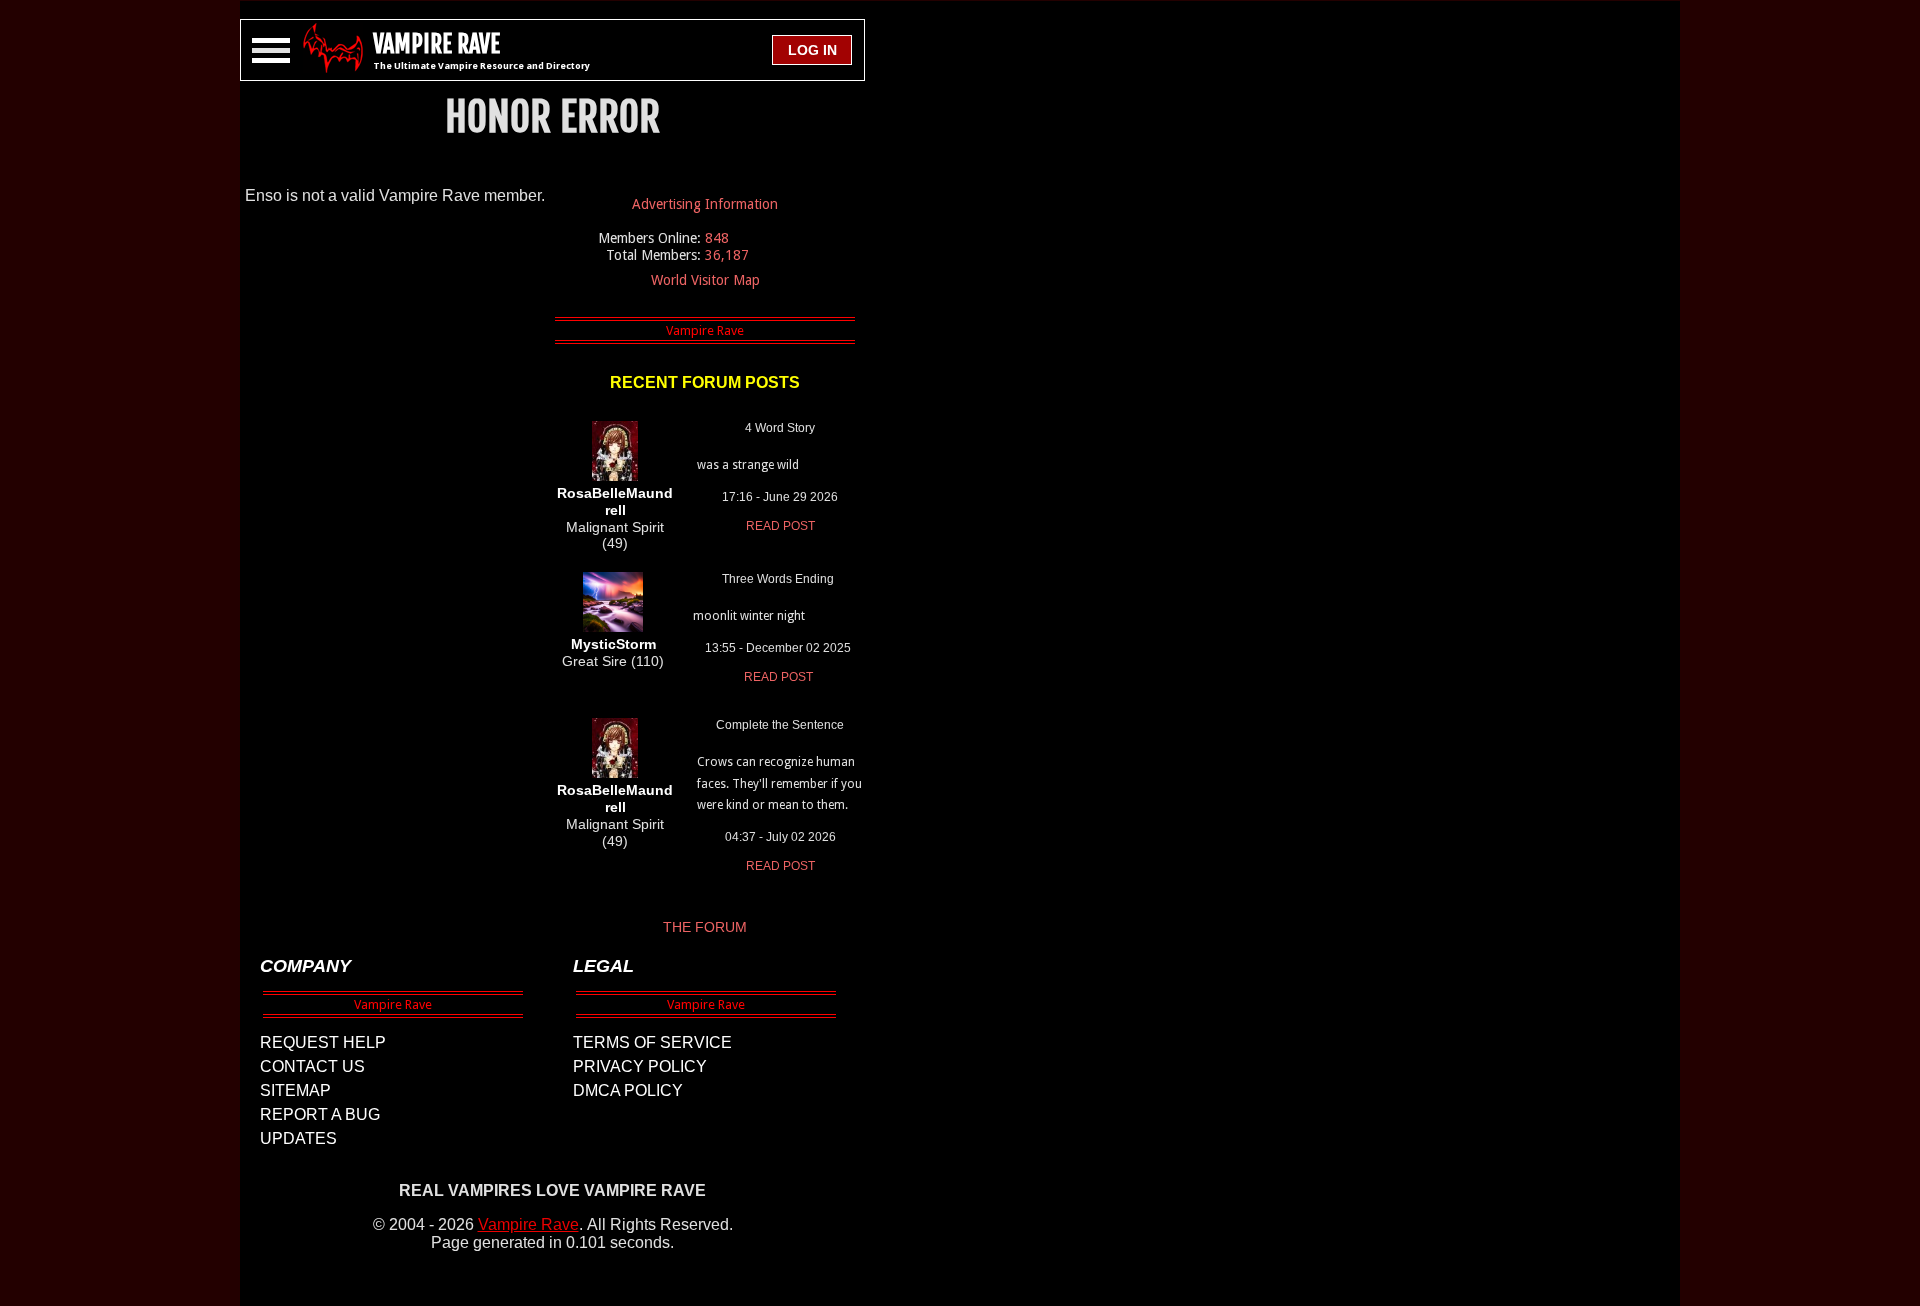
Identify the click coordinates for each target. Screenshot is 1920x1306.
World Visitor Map (705, 280)
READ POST (780, 526)
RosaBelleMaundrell (615, 501)
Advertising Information (705, 204)
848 (717, 238)
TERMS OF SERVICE (652, 1042)
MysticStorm (613, 644)
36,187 (727, 255)
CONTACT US (312, 1066)
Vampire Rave (528, 1224)
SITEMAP (295, 1090)
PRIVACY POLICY (640, 1066)
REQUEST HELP (323, 1042)
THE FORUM (705, 927)
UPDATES (298, 1138)
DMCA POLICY (628, 1090)
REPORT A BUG (320, 1114)
